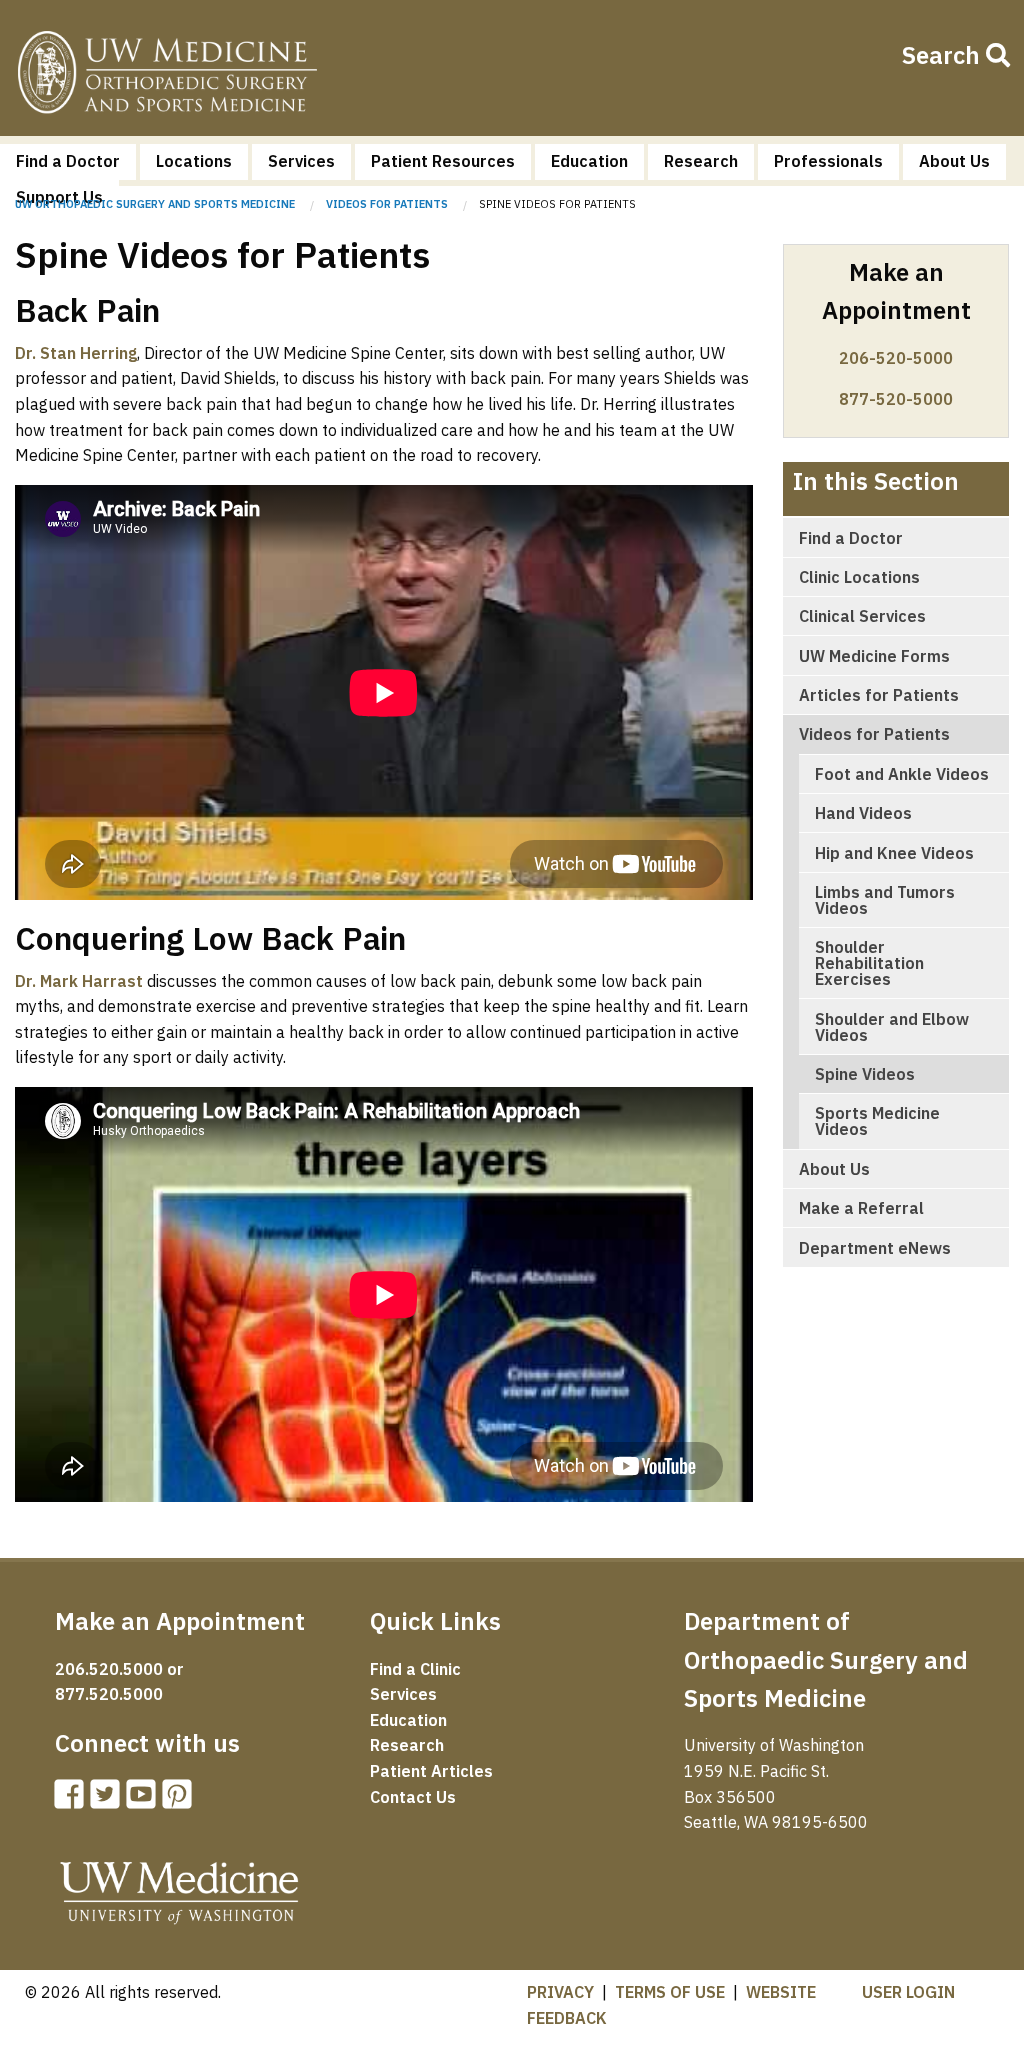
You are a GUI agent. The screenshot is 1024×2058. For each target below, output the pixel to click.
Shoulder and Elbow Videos (892, 1027)
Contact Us (413, 1797)
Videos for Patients (387, 204)
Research (701, 161)
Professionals (828, 161)
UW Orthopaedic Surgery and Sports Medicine (155, 204)
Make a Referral (861, 1208)
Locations (194, 161)
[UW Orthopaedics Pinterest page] (181, 1800)
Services (301, 161)
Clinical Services (862, 616)
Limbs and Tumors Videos (885, 900)
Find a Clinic (415, 1669)
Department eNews (875, 1248)
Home (167, 76)
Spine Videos (865, 1074)
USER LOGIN (908, 1992)
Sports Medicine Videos (877, 1121)
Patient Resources (443, 161)
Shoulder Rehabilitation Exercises (869, 963)
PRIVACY (560, 1992)
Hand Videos (863, 813)
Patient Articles (431, 1771)
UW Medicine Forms (874, 656)
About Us (954, 161)
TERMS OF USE (670, 1992)
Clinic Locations (859, 577)
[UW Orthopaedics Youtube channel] (145, 1800)
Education (589, 161)
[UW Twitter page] (109, 1800)
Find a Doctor (68, 161)
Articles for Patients (879, 695)
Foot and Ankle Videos (902, 774)
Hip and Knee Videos (894, 853)
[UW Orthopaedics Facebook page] (73, 1800)
